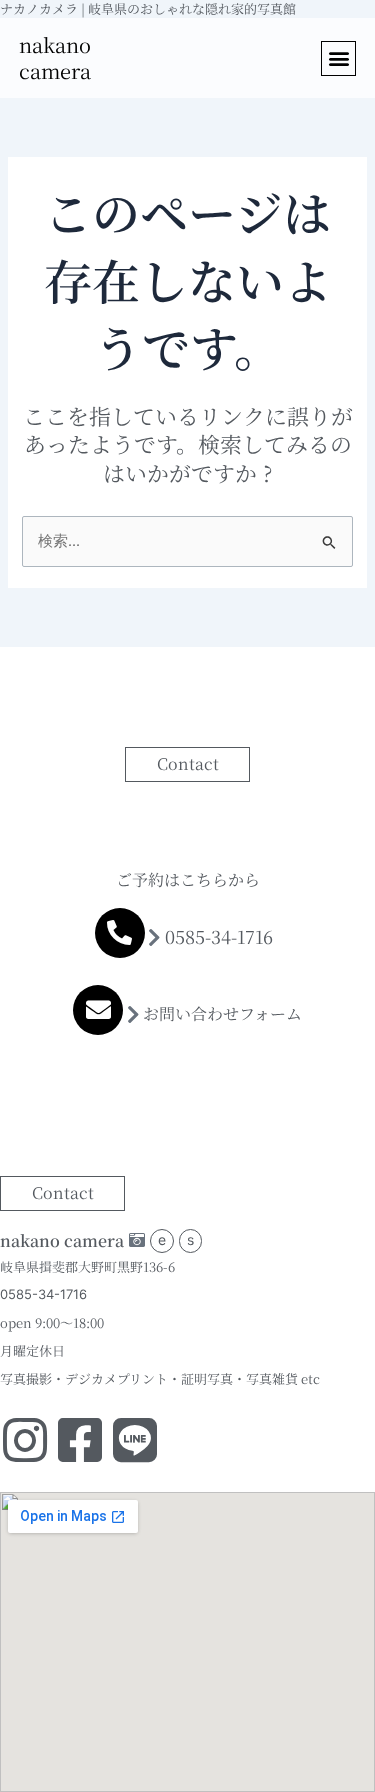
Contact (188, 763)
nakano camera (55, 57)
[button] (338, 58)
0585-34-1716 (219, 936)
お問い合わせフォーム (222, 1013)
